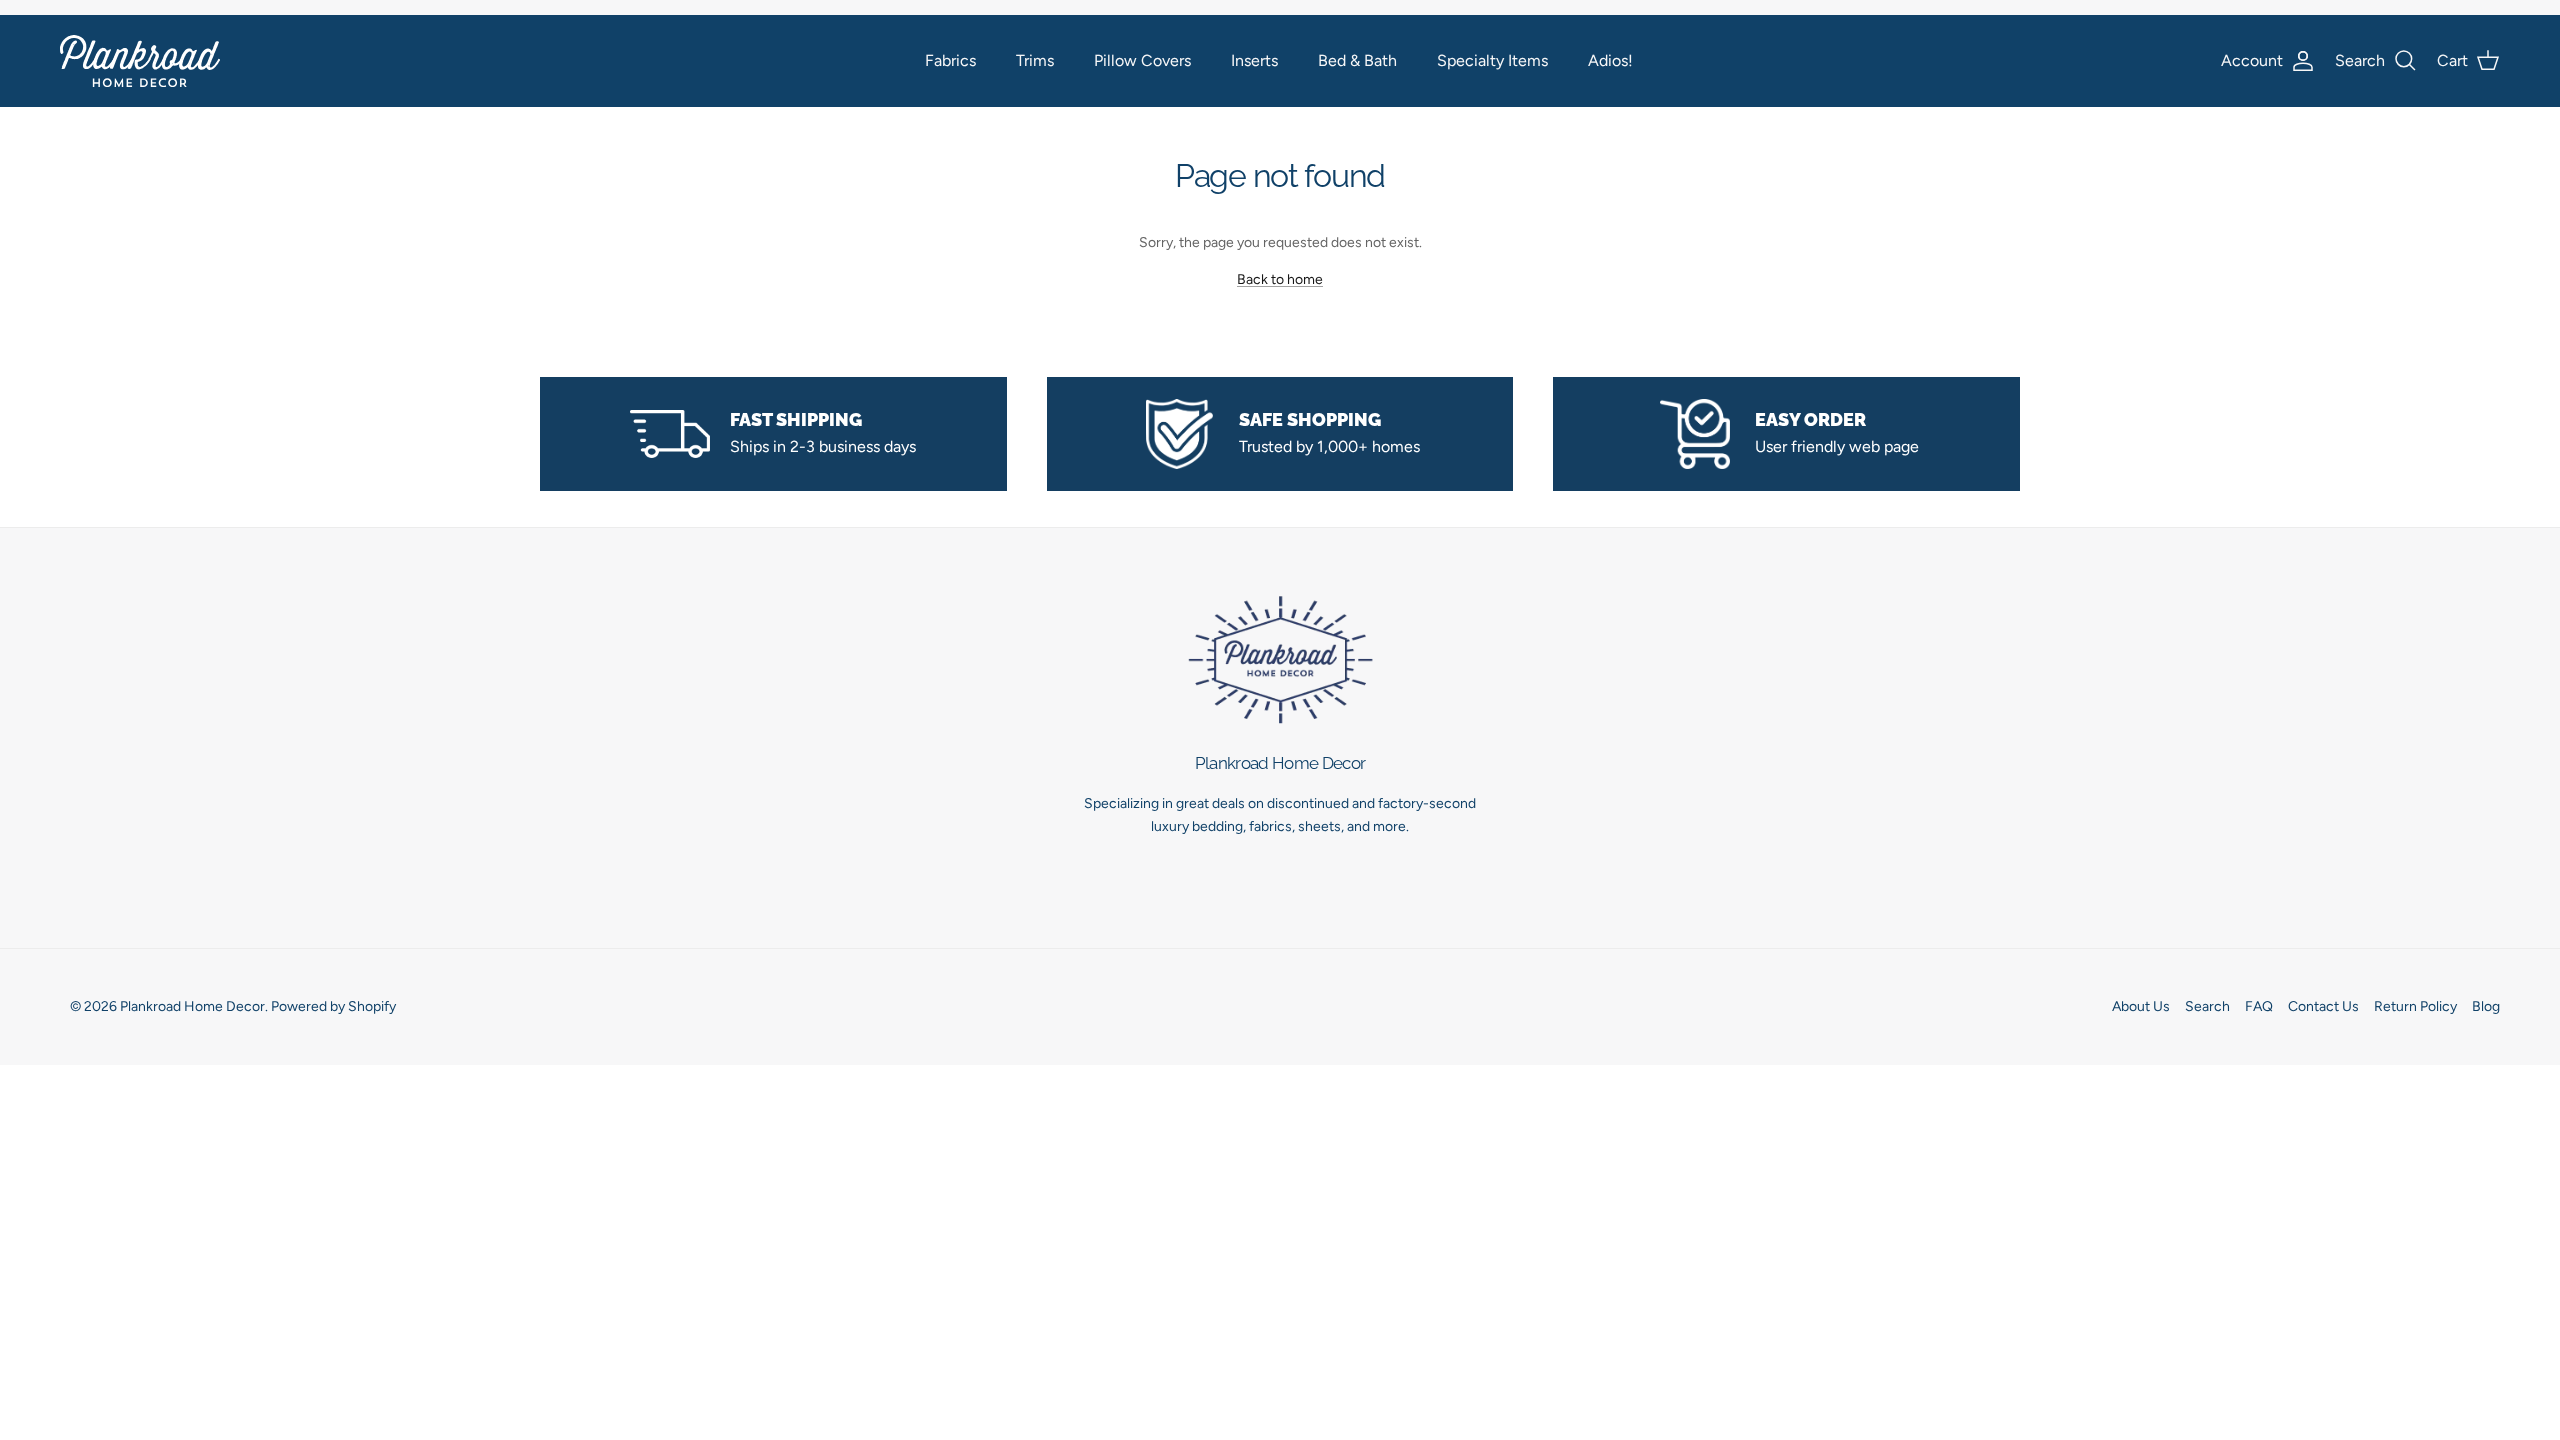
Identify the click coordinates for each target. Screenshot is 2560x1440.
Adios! (1610, 60)
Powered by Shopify (333, 1006)
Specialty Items (1492, 60)
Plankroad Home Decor (192, 1006)
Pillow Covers (1142, 60)
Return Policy (2415, 1006)
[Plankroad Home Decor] (140, 60)
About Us (2141, 1006)
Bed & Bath (1357, 60)
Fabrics (950, 60)
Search (2207, 1006)
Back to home (1280, 279)
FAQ (2259, 1006)
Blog (2486, 1006)
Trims (1035, 60)
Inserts (1254, 60)
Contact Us (2323, 1006)
